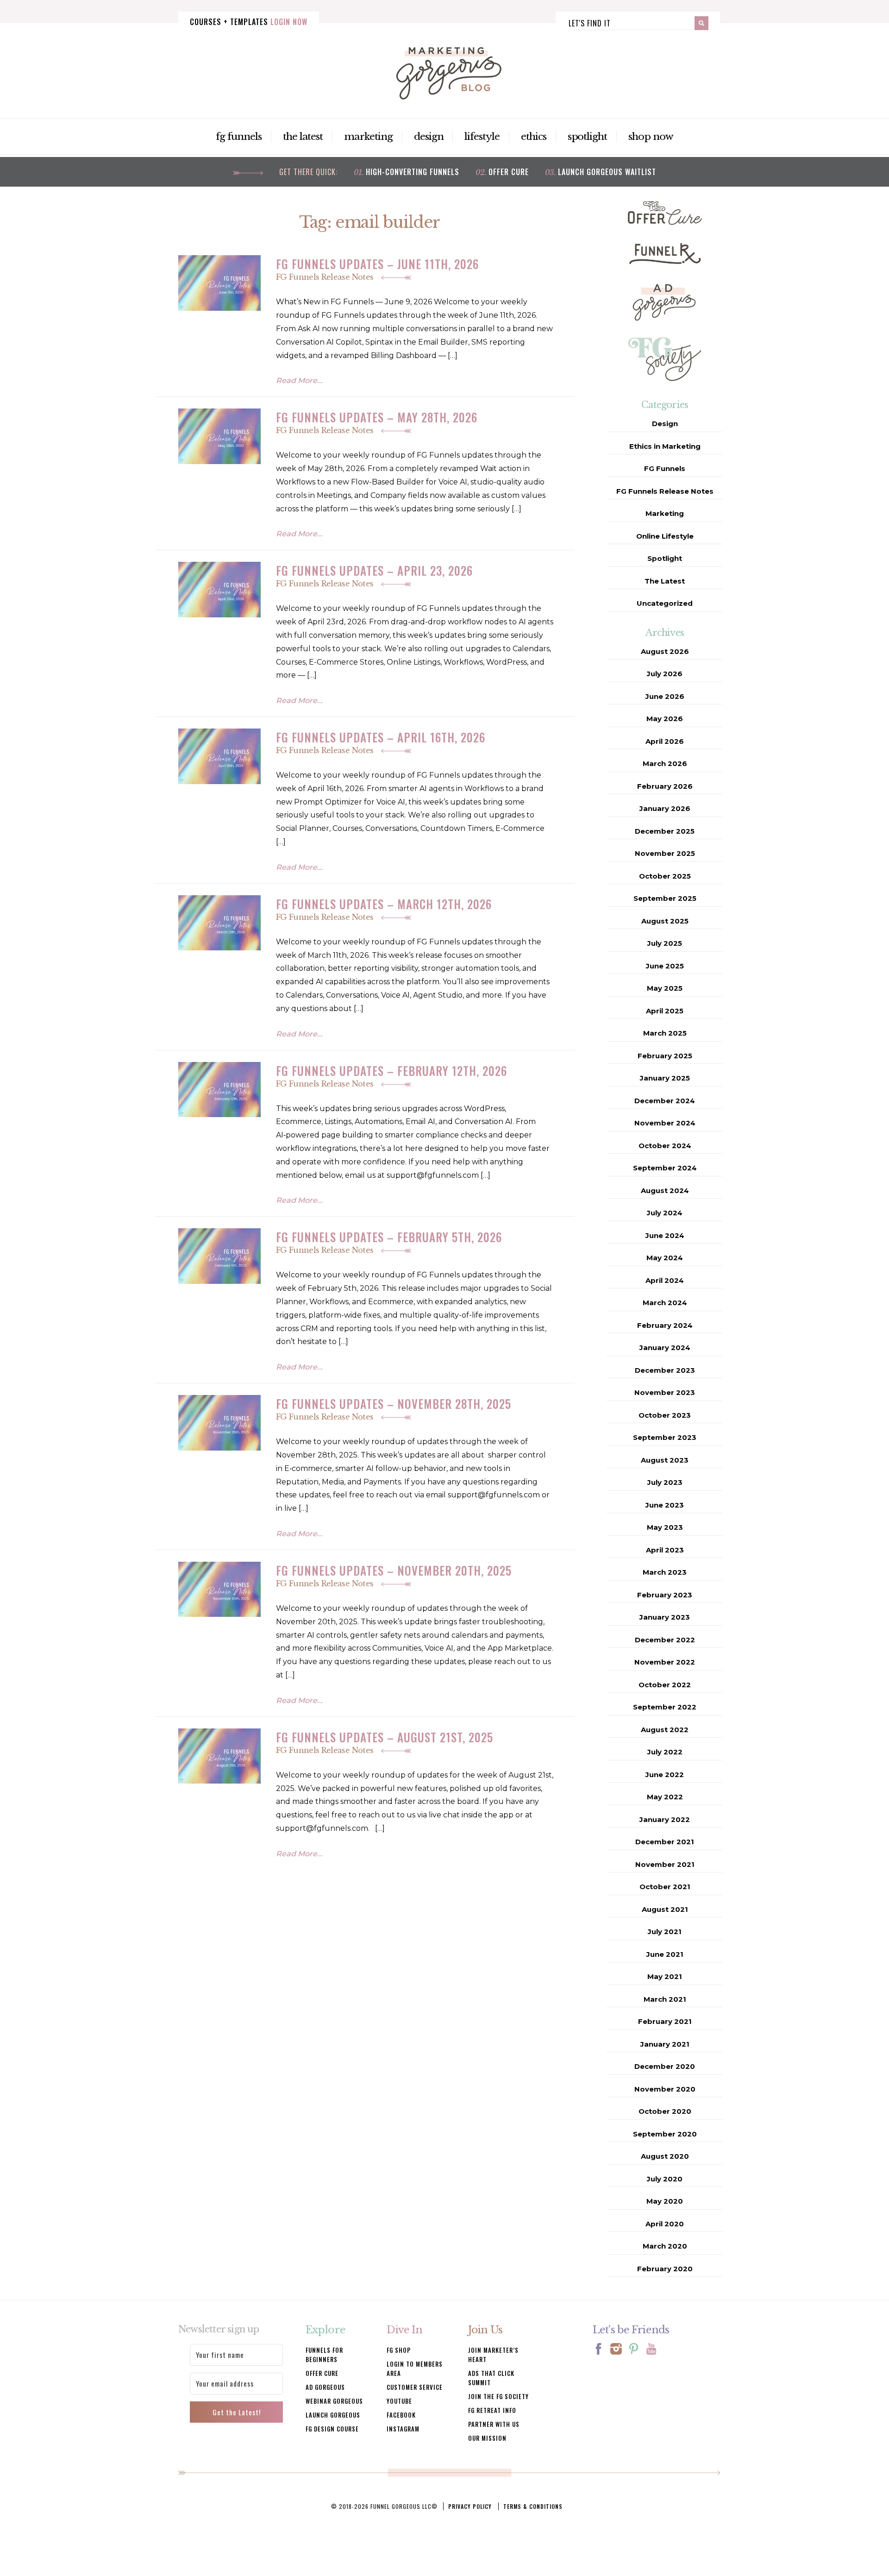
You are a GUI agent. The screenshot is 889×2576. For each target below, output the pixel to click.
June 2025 (665, 966)
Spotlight (588, 137)
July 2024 (665, 1213)
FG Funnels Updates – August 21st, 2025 (385, 1737)
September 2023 (665, 1437)
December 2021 (665, 1842)
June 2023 (665, 1505)
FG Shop (399, 2350)
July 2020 (665, 2179)
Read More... (299, 380)
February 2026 (665, 786)
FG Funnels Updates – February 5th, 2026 (389, 1237)
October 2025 (665, 876)
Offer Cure (509, 172)
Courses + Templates (249, 22)
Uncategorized (665, 603)
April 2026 (665, 741)
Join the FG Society (498, 2396)
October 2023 (665, 1415)
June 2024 (665, 1235)
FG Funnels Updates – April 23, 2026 (374, 570)
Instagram (403, 2429)
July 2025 (665, 943)
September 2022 (665, 1707)
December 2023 (665, 1370)
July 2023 (665, 1482)
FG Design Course (332, 2429)
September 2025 (665, 898)
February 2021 (665, 2021)
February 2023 (665, 1595)
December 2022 (665, 1640)
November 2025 (665, 853)
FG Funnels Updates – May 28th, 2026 (377, 417)
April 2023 (665, 1550)
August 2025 (665, 921)
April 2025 (665, 1011)
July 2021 (665, 1932)
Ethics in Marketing (665, 446)
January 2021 (665, 2044)
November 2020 (665, 2089)
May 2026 (665, 719)
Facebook (401, 2415)
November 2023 (665, 1392)
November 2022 (665, 1662)
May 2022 (665, 1797)
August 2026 (665, 651)
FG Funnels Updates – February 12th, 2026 (391, 1071)
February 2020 (665, 2269)
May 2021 (665, 1976)
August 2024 (665, 1191)
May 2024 (665, 1258)
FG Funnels (239, 137)
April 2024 (665, 1280)
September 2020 (665, 2134)
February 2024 (665, 1325)
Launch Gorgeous (333, 2415)
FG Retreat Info (492, 2410)
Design (429, 137)
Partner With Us (494, 2424)
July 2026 (665, 674)
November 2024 (665, 1123)
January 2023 (665, 1617)
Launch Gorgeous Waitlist (607, 172)
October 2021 (665, 1887)
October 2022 (665, 1685)
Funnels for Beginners (324, 2355)
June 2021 (665, 1954)
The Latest (303, 137)
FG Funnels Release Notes (326, 277)
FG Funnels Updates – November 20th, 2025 (394, 1570)
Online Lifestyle (665, 536)
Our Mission (487, 2438)
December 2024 (665, 1101)
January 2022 (665, 1819)
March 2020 (665, 2246)
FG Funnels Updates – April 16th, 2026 (381, 737)
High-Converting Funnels (413, 172)
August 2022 (665, 1730)
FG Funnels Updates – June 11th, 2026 (377, 264)
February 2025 (665, 1056)
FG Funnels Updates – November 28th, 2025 (394, 1404)
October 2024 (665, 1146)
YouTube (399, 2401)
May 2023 (665, 1527)
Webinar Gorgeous (334, 2401)
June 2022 (665, 1775)
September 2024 (665, 1168)
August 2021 (665, 1909)
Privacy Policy (470, 2506)
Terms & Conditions (533, 2506)
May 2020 (665, 2201)
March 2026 (665, 763)
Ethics (534, 137)
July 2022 (665, 1752)
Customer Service (415, 2387)
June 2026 (665, 696)
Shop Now (651, 137)
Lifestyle (482, 137)
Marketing (368, 137)
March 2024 (665, 1303)
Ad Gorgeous (325, 2387)
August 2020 (665, 2156)
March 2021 (665, 1999)
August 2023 (665, 1460)
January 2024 (665, 1348)
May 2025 (665, 988)
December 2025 (665, 831)
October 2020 (665, 2111)
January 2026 (665, 808)
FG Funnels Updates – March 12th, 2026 (384, 904)
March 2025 (665, 1033)
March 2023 (665, 1572)
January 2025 (665, 1078)
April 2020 (665, 2224)
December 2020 (665, 2066)
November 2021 (665, 1864)
